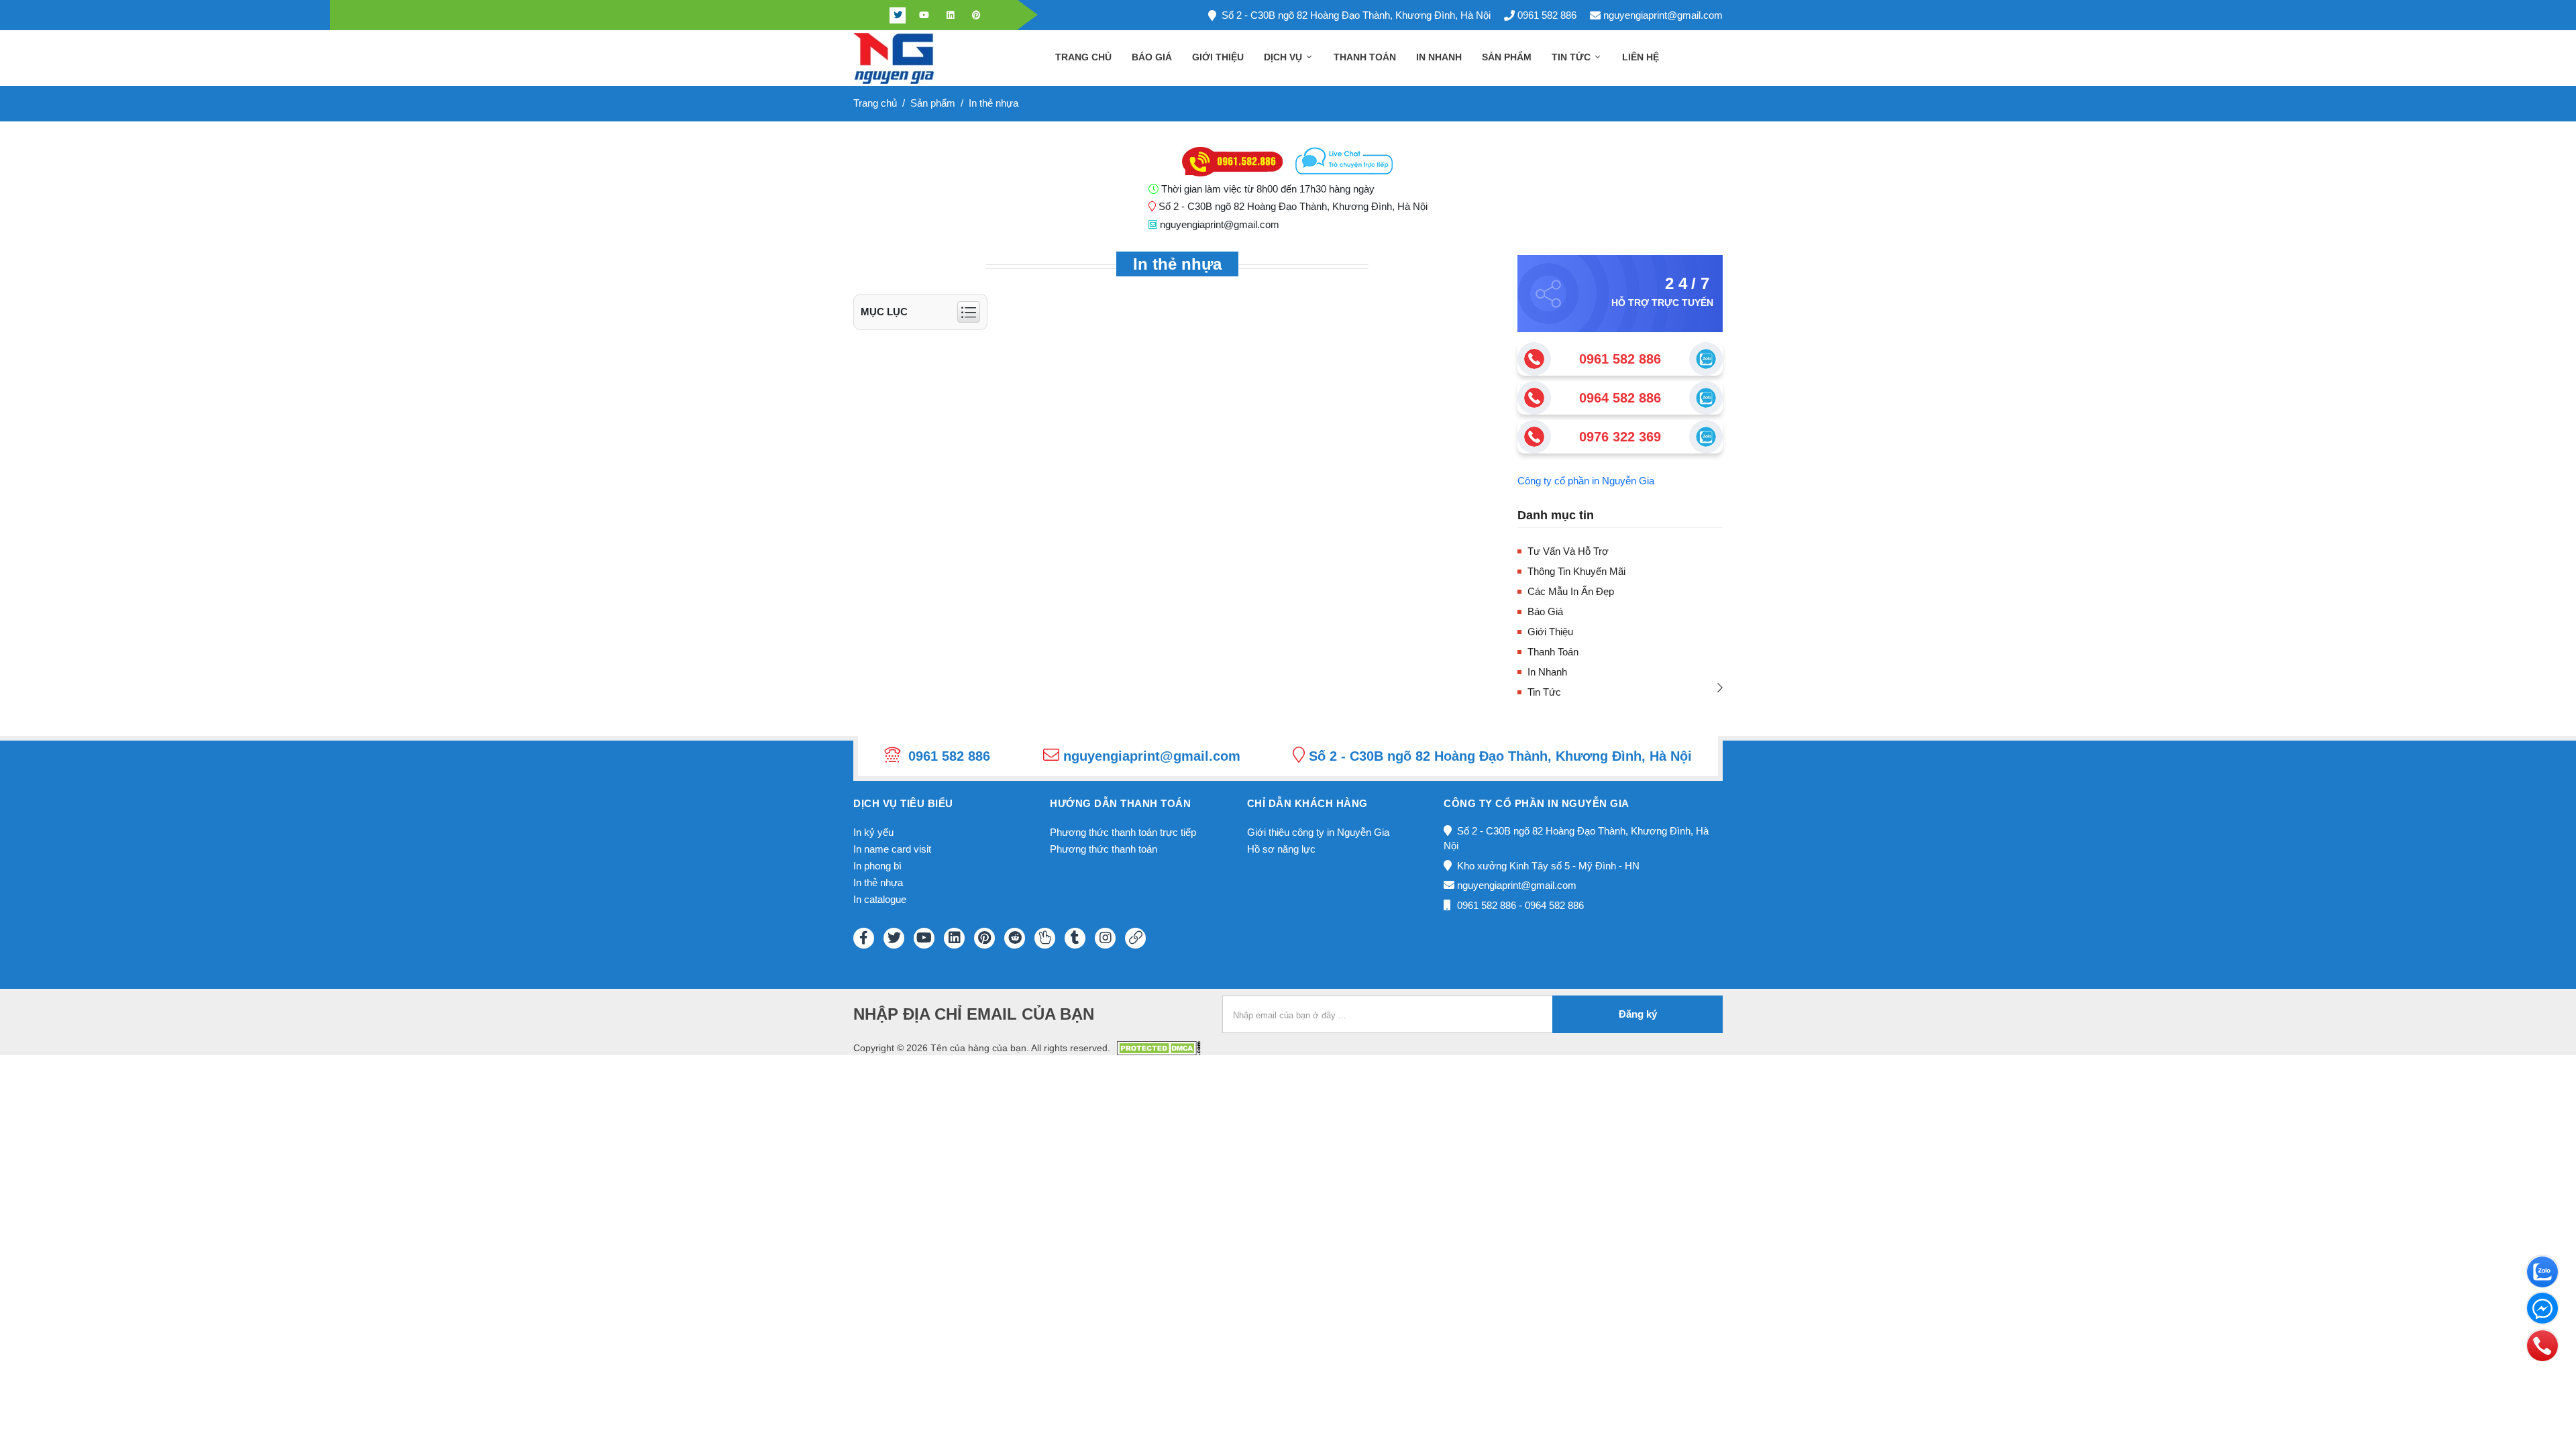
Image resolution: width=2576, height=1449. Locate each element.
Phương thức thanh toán (1104, 849)
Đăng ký (1638, 1014)
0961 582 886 (1547, 15)
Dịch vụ (1284, 57)
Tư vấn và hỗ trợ (1568, 551)
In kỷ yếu (873, 832)
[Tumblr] (1075, 938)
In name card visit (892, 849)
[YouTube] (924, 938)
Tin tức (1572, 57)
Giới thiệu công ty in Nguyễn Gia (1318, 832)
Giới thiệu (1218, 57)
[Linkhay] (1135, 938)
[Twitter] (898, 15)
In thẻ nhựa (878, 882)
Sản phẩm (1507, 57)
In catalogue (880, 899)
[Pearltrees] (1045, 938)
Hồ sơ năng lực (1281, 849)
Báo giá (1152, 57)
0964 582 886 (1620, 398)
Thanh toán (1365, 57)
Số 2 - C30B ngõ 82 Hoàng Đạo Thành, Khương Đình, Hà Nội (1356, 15)
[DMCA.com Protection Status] (1159, 1047)
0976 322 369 (1620, 437)
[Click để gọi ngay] (1534, 359)
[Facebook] (871, 15)
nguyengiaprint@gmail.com (1663, 15)
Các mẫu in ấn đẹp (1571, 591)
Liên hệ (1641, 57)
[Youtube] (924, 15)
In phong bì (877, 866)
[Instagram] (1105, 938)
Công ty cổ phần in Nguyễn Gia (1586, 481)
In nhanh (1439, 57)
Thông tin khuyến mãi (1576, 571)
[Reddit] (1015, 938)
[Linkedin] (950, 15)
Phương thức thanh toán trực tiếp (1123, 832)
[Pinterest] (976, 15)
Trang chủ (1083, 57)
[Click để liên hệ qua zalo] (1706, 359)
